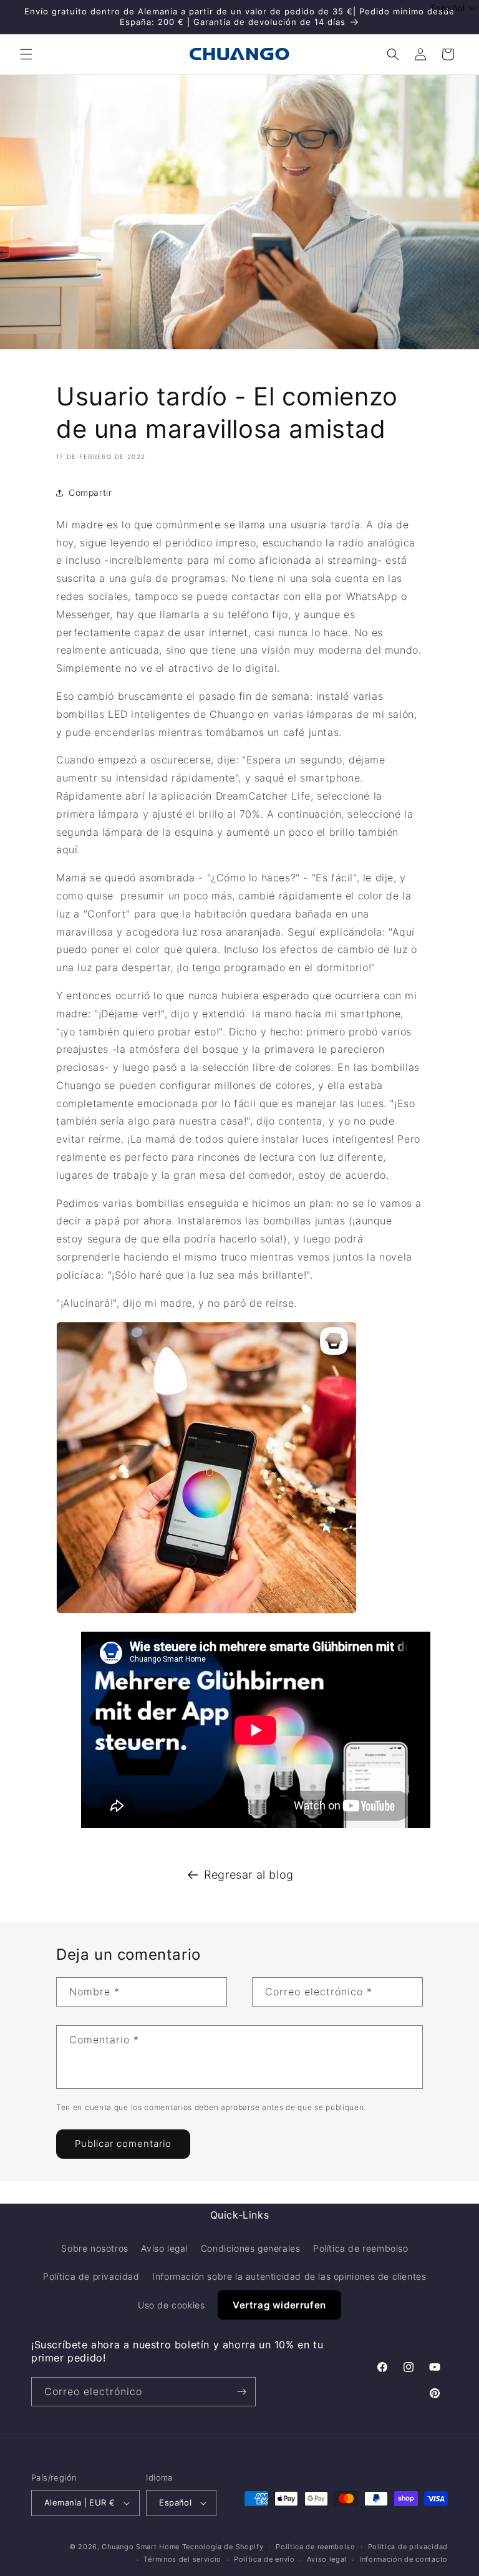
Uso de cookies (171, 2305)
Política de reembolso (361, 2248)
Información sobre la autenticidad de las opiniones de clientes (289, 2276)
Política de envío (264, 2559)
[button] (26, 54)
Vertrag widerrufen (279, 2305)
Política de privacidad (91, 2276)
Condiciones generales (251, 2248)
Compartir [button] (90, 492)
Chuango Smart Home (141, 2547)
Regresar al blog (249, 1875)
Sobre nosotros (94, 2248)
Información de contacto (404, 2559)
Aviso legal (164, 2248)
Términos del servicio (182, 2559)
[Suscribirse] (241, 2392)
